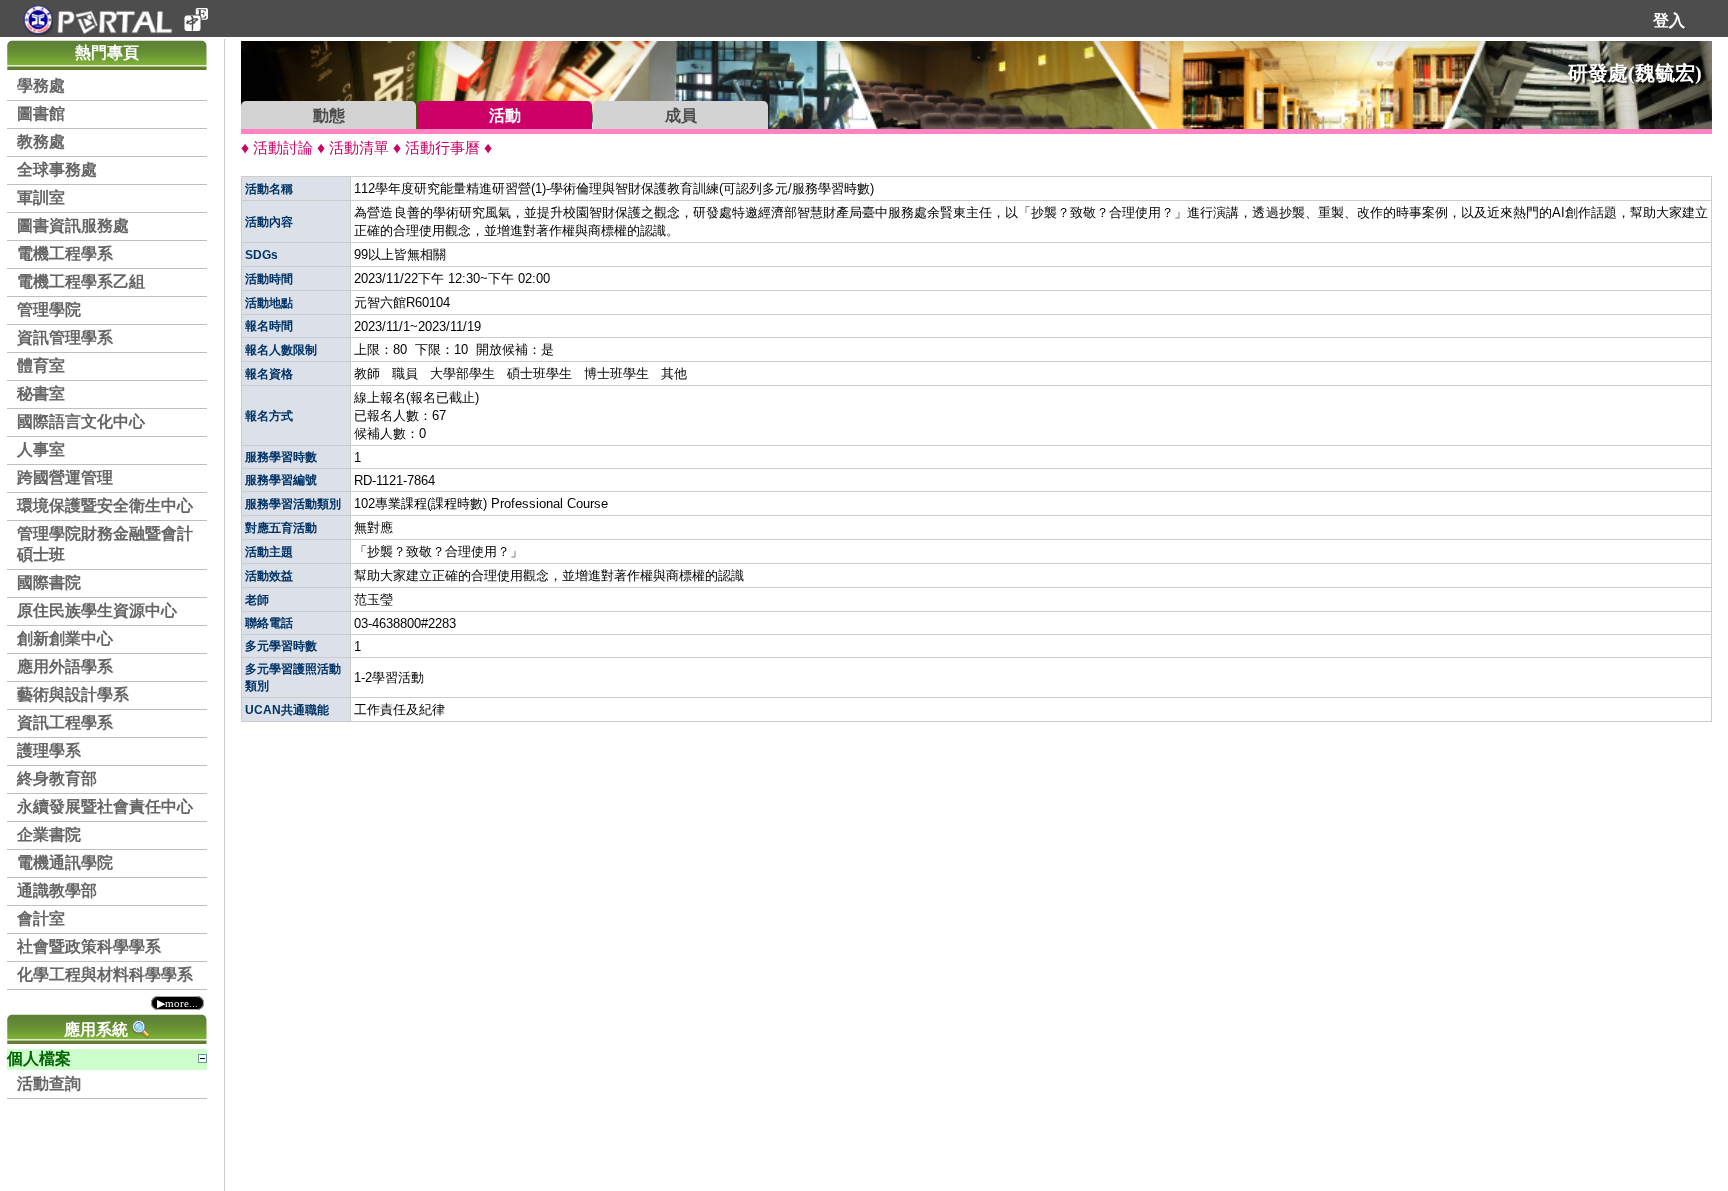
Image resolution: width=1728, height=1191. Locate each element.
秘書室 (41, 393)
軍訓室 (41, 197)
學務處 (41, 85)
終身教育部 (57, 778)
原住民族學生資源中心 (97, 610)
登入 (1669, 20)
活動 (505, 115)
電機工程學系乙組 (81, 281)
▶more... (177, 1003)
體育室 (41, 365)
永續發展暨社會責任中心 (105, 806)
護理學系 (49, 750)
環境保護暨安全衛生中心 (105, 505)
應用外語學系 (65, 666)
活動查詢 (49, 1083)
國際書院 (49, 582)
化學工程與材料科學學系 (105, 974)
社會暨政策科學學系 (89, 946)
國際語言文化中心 (81, 421)
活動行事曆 (442, 148)
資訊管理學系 (65, 337)
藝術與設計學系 (73, 694)
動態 (329, 115)
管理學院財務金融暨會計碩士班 (105, 544)
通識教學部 (57, 890)
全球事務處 (57, 169)
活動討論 (283, 148)
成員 (681, 115)
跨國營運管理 (65, 477)
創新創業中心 (65, 638)
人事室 (41, 449)
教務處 (41, 141)
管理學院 (49, 309)
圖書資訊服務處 (73, 225)
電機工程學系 (65, 253)
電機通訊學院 (65, 862)
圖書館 (41, 113)
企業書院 (49, 834)
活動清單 (359, 148)
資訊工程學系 (65, 722)
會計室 (41, 918)
